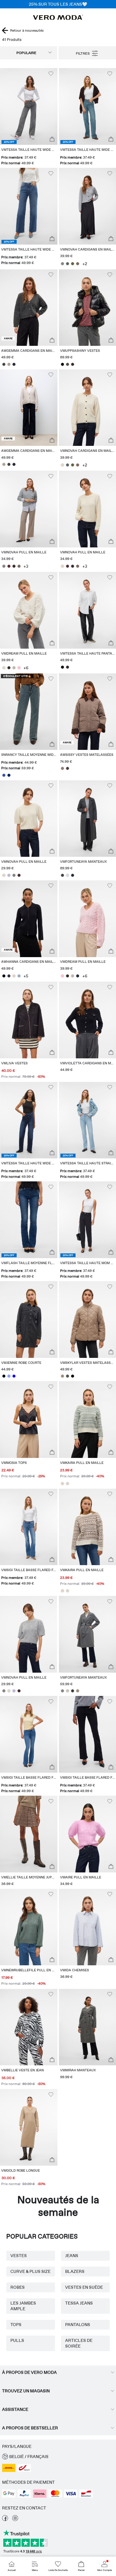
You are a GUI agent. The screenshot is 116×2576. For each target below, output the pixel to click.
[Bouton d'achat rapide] (52, 139)
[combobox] (29, 53)
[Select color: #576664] (68, 264)
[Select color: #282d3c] (73, 875)
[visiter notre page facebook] (5, 2520)
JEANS (72, 2256)
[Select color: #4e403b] (68, 768)
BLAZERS (75, 2271)
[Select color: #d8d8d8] (68, 875)
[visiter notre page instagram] (15, 2520)
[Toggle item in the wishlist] (51, 74)
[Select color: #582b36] (9, 566)
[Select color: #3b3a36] (73, 1691)
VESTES (19, 2256)
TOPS (16, 2325)
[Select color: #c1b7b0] (14, 668)
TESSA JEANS (79, 2303)
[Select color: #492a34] (19, 875)
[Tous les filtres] (87, 53)
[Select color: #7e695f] (78, 264)
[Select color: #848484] (63, 264)
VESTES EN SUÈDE (84, 2287)
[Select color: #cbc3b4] (68, 1691)
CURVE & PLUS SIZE (30, 2271)
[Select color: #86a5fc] (9, 1376)
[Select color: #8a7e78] (63, 768)
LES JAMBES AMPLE (23, 2306)
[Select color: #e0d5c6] (14, 976)
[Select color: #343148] (9, 976)
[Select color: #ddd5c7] (63, 465)
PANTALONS (78, 2325)
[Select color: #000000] (63, 364)
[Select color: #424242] (4, 364)
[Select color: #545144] (68, 364)
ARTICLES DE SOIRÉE (79, 2343)
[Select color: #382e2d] (73, 364)
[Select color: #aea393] (9, 364)
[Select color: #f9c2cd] (19, 668)
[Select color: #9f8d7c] (63, 1376)
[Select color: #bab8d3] (9, 875)
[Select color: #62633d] (73, 264)
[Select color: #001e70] (9, 775)
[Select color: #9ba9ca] (19, 976)
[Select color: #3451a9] (4, 775)
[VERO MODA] (58, 18)
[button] (29, 106)
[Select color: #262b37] (14, 364)
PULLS (17, 2340)
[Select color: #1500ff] (14, 1376)
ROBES (18, 2287)
